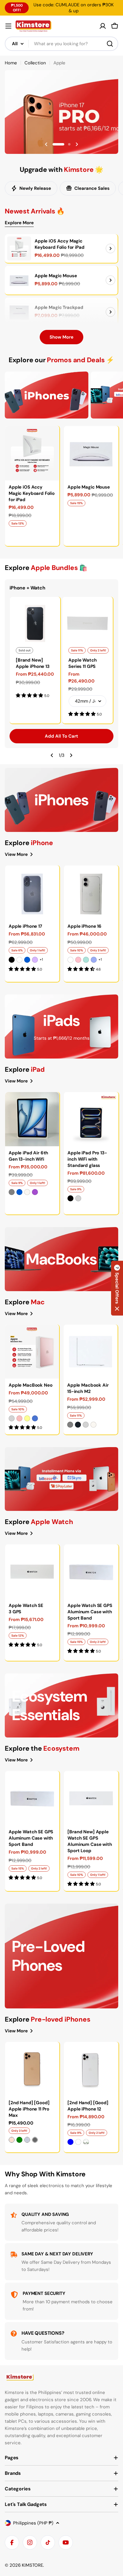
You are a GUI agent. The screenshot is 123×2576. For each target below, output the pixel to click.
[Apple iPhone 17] (32, 893)
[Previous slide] (46, 144)
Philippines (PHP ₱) (33, 2523)
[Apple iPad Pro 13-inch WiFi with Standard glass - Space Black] (70, 1198)
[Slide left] (52, 755)
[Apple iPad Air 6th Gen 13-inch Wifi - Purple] (35, 1192)
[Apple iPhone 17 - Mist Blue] (27, 960)
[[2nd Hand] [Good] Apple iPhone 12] (91, 2069)
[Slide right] (71, 755)
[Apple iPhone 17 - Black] (12, 960)
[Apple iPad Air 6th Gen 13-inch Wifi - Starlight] (27, 1192)
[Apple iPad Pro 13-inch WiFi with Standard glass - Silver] (78, 1198)
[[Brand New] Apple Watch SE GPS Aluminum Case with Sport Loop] (91, 1798)
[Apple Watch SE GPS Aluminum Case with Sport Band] (91, 1571)
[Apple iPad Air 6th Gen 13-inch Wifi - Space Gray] (12, 1192)
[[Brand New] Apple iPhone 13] (35, 622)
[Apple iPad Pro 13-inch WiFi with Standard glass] (91, 1119)
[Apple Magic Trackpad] (19, 312)
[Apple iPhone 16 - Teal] (86, 960)
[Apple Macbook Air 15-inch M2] (90, 1352)
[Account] (103, 26)
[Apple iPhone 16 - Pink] (78, 960)
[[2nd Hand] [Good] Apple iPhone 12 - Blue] (70, 2142)
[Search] (110, 44)
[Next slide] (77, 144)
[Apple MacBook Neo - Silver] (12, 1418)
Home (11, 63)
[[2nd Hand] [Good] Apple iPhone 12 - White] (78, 2142)
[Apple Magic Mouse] (19, 280)
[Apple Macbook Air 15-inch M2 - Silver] (86, 1425)
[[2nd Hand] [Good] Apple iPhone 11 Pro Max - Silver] (27, 2140)
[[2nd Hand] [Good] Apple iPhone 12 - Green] (86, 2142)
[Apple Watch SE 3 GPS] (32, 1571)
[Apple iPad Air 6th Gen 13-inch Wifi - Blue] (19, 1192)
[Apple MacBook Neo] (32, 1352)
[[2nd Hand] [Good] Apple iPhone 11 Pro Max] (32, 2069)
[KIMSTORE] (47, 395)
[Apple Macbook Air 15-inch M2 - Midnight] (78, 1425)
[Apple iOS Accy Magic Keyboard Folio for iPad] (19, 248)
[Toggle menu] (8, 26)
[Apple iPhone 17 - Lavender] (35, 960)
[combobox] (61, 44)
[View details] (110, 248)
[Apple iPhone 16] (91, 893)
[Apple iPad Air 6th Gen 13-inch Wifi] (32, 1119)
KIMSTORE (32, 2565)
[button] (54, 144)
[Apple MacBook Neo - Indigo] (35, 1418)
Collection (35, 63)
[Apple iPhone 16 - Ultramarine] (94, 960)
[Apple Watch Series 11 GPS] (87, 622)
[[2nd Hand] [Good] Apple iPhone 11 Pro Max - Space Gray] (35, 2140)
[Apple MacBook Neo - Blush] (19, 1418)
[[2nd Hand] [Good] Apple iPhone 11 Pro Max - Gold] (12, 2140)
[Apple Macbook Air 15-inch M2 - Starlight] (93, 1425)
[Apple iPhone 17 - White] (19, 960)
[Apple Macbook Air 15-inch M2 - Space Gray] (70, 1425)
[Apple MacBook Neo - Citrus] (27, 1418)
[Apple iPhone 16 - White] (70, 960)
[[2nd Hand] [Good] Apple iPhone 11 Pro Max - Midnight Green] (19, 2140)
